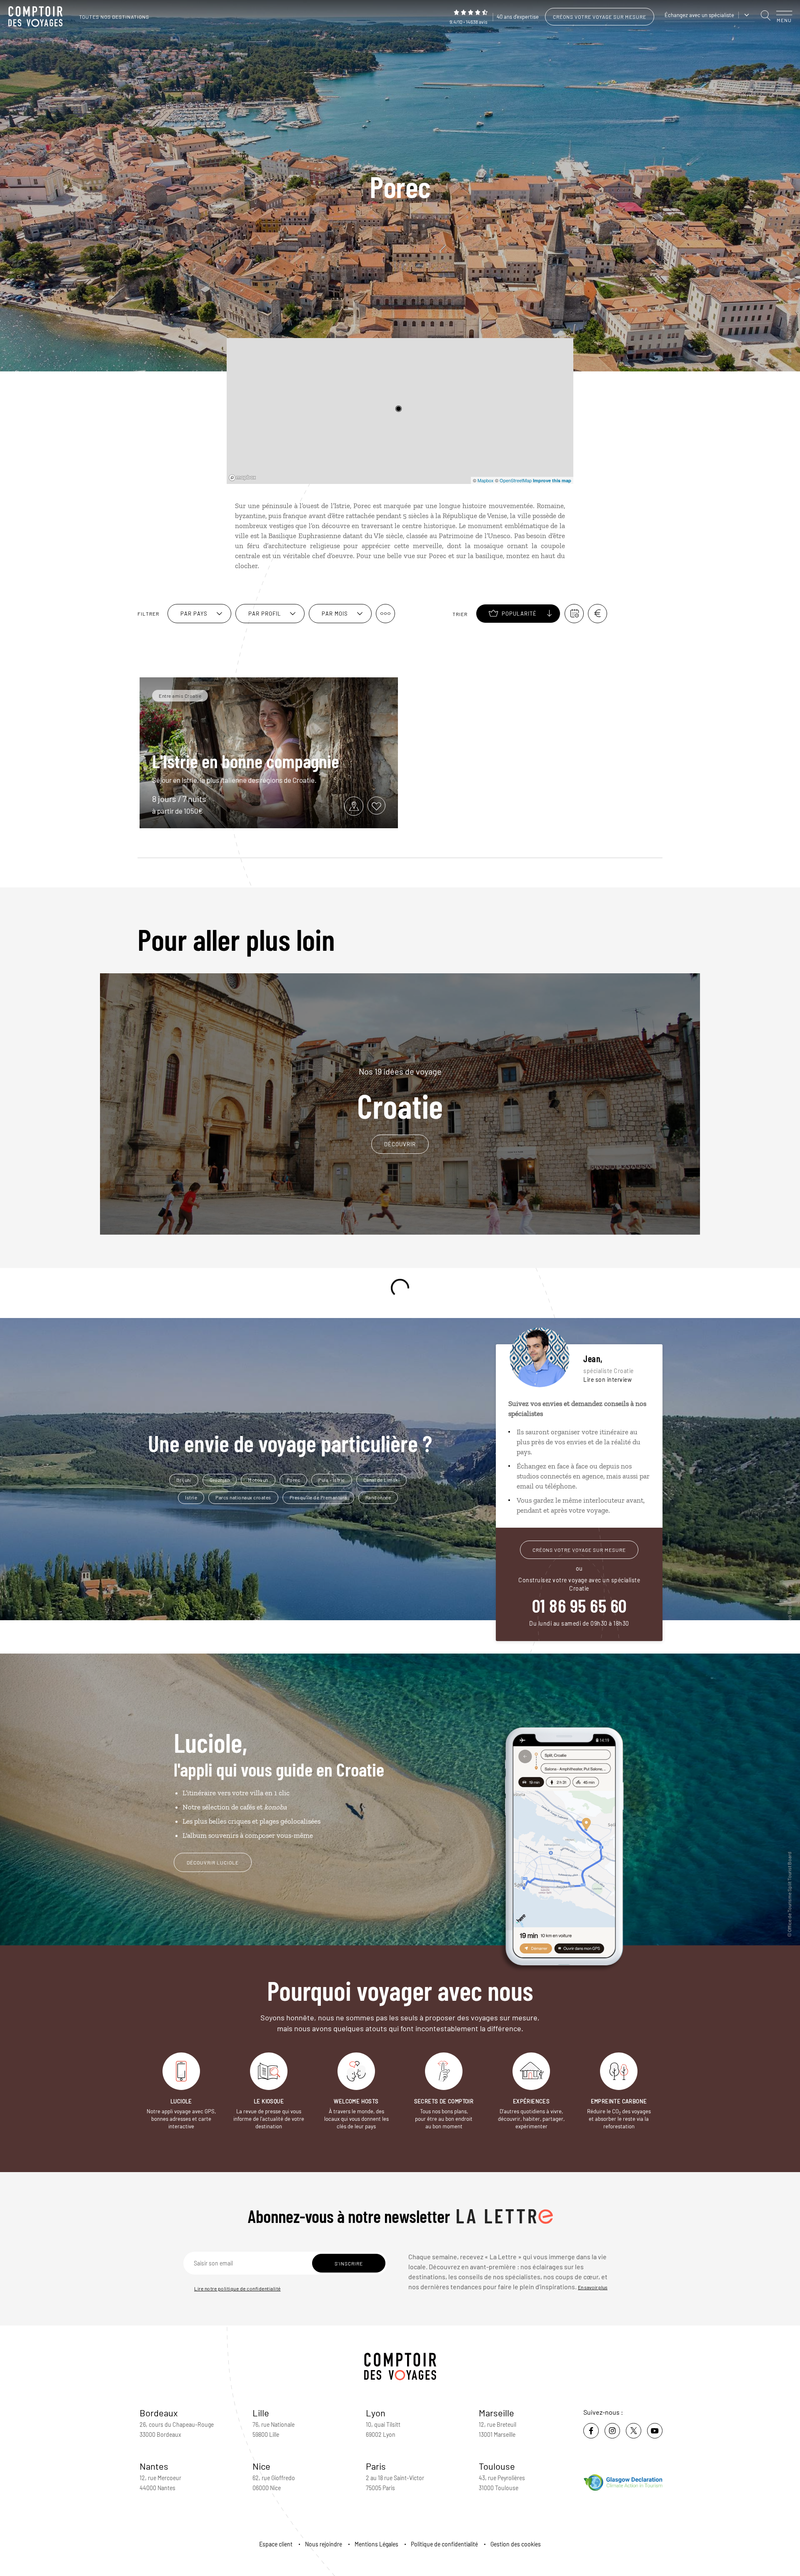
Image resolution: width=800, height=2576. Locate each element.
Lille (261, 2413)
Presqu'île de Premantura (318, 1497)
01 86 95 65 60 (579, 1605)
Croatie (400, 1094)
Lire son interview (607, 1379)
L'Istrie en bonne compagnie (246, 761)
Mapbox (486, 480)
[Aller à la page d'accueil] (37, 17)
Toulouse (497, 2466)
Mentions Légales (376, 2544)
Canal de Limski (382, 1480)
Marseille (496, 2413)
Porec (294, 1480)
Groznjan (220, 1480)
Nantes (154, 2466)
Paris (376, 2466)
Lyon (376, 2413)
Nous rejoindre (324, 2544)
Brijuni (184, 1480)
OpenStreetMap (516, 480)
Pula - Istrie (332, 1480)
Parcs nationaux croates (243, 1497)
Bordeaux (159, 2413)
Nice (261, 2466)
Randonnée (378, 1497)
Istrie (191, 1497)
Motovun (258, 1480)
